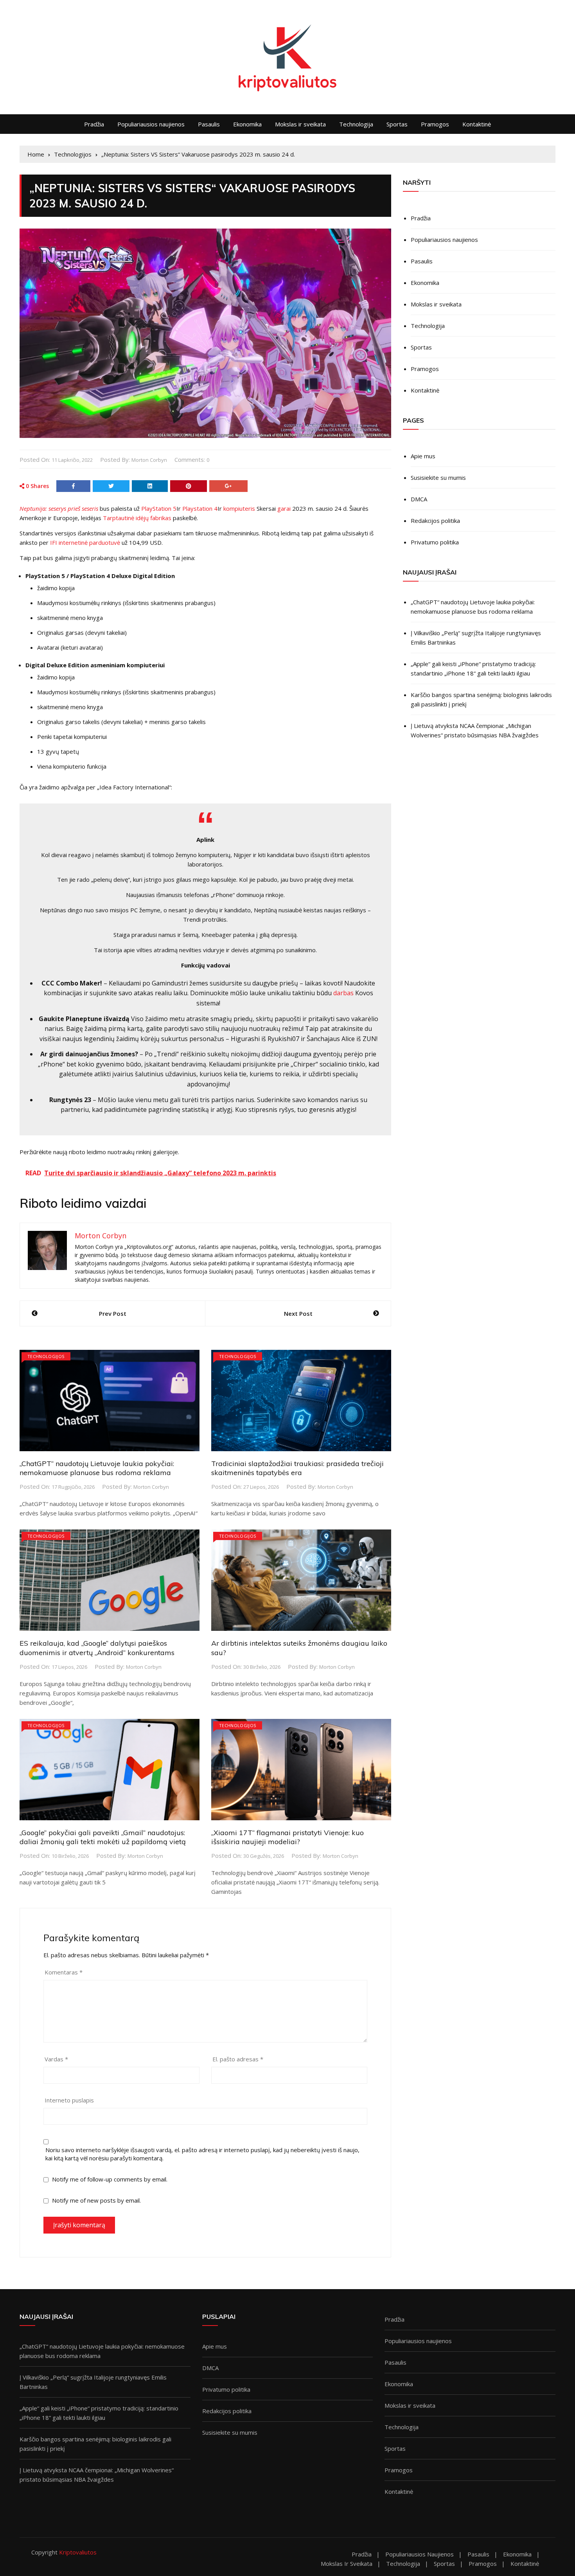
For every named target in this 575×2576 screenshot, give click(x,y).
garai (284, 508)
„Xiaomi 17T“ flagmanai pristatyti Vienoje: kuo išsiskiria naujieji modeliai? (287, 1837)
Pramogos (435, 124)
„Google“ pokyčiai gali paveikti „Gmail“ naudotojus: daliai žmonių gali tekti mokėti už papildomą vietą (103, 1837)
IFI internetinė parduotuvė (85, 542)
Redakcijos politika (435, 521)
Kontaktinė (477, 124)
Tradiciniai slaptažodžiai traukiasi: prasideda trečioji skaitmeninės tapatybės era (297, 1468)
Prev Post (113, 1313)
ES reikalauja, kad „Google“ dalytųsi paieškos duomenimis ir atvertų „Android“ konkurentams (97, 1648)
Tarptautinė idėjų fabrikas (137, 518)
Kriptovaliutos (78, 2552)
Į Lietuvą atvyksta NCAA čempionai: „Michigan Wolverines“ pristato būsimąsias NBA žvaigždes (475, 730)
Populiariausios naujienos (151, 124)
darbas (343, 993)
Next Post (298, 1313)
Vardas (56, 2059)
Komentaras (64, 1972)
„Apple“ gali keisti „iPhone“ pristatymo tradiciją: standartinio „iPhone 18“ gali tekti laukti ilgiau (473, 668)
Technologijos (46, 1356)
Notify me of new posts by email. (96, 2200)
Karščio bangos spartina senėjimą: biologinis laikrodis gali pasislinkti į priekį (481, 699)
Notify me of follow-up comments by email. (110, 2179)
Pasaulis (209, 124)
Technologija (356, 124)
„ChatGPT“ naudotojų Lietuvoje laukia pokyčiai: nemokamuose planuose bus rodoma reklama (97, 1468)
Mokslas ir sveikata (300, 124)
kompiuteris (239, 508)
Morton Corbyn (149, 460)
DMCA (419, 499)
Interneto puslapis (69, 2100)
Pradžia (94, 124)
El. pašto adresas (238, 2059)
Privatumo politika (435, 542)
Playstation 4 (200, 508)
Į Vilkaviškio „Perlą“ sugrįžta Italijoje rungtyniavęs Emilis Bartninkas (476, 638)
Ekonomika (247, 124)
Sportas (397, 124)
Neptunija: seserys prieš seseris (59, 508)
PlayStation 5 (159, 508)
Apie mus (423, 456)
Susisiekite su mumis (438, 477)
